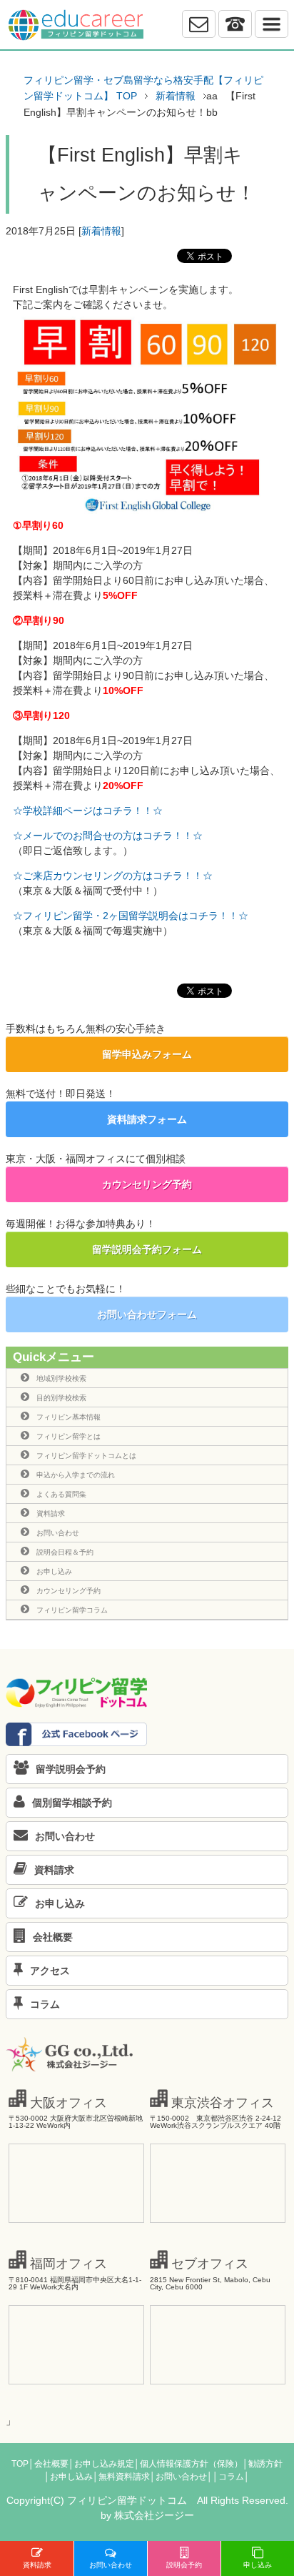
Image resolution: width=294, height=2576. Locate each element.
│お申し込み (69, 2477)
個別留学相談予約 (72, 1803)
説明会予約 (184, 2565)
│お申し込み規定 (101, 2464)
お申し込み (54, 1571)
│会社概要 (49, 2464)
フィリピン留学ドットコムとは (86, 1456)
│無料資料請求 (121, 2477)
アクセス (50, 1971)
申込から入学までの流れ (76, 1475)
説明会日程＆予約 (65, 1552)
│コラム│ (231, 2477)
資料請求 (51, 1514)
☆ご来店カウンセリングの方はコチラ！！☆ (113, 876)
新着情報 (101, 231)
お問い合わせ (58, 1533)
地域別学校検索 (61, 1378)
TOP (20, 2464)
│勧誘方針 (263, 2464)
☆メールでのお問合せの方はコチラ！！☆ (108, 836)
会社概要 (53, 1937)
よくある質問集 (61, 1494)
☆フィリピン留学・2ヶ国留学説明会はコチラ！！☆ (131, 916)
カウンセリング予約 (147, 1184)
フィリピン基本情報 (69, 1417)
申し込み (258, 2565)
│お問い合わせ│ (181, 2477)
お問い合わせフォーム (147, 1314)
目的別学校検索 (61, 1398)
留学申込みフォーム (147, 1054)
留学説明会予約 (71, 1769)
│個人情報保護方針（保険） (188, 2464)
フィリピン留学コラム (72, 1610)
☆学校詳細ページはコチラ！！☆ (88, 811)
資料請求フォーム (147, 1119)
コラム (45, 2004)
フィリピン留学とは (69, 1436)
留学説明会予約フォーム (147, 1249)
